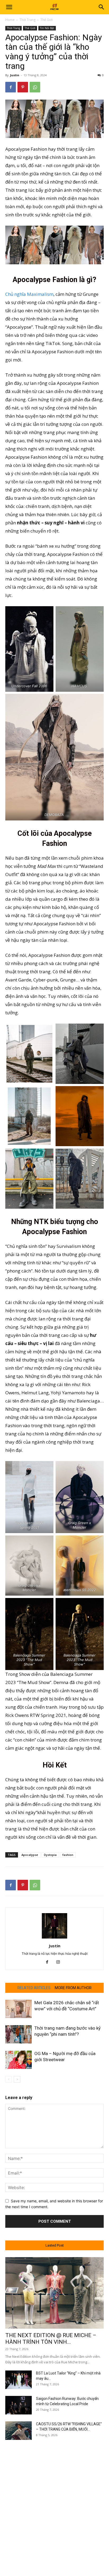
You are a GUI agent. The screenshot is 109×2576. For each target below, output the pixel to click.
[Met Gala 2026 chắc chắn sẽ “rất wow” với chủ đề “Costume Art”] (19, 2009)
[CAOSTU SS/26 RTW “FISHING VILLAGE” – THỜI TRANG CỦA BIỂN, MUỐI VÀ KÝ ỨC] (19, 2431)
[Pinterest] (23, 87)
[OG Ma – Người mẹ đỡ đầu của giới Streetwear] (19, 2060)
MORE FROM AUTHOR (73, 1988)
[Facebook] (11, 87)
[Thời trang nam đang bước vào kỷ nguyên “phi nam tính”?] (19, 2034)
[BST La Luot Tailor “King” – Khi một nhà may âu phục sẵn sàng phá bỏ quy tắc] (19, 2380)
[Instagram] (60, 1962)
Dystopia (50, 1855)
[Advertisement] (54, 2503)
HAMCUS (80, 686)
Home (10, 20)
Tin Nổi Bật (47, 28)
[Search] (102, 7)
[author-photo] (54, 1938)
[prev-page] (9, 2079)
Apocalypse (30, 1855)
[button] (9, 7)
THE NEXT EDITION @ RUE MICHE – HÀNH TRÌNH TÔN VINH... (51, 2339)
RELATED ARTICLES (34, 1988)
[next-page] (17, 2079)
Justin (15, 75)
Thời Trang (28, 20)
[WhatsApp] (35, 87)
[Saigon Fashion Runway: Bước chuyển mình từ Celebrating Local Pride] (19, 2405)
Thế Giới (47, 20)
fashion (68, 1855)
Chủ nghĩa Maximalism (29, 294)
